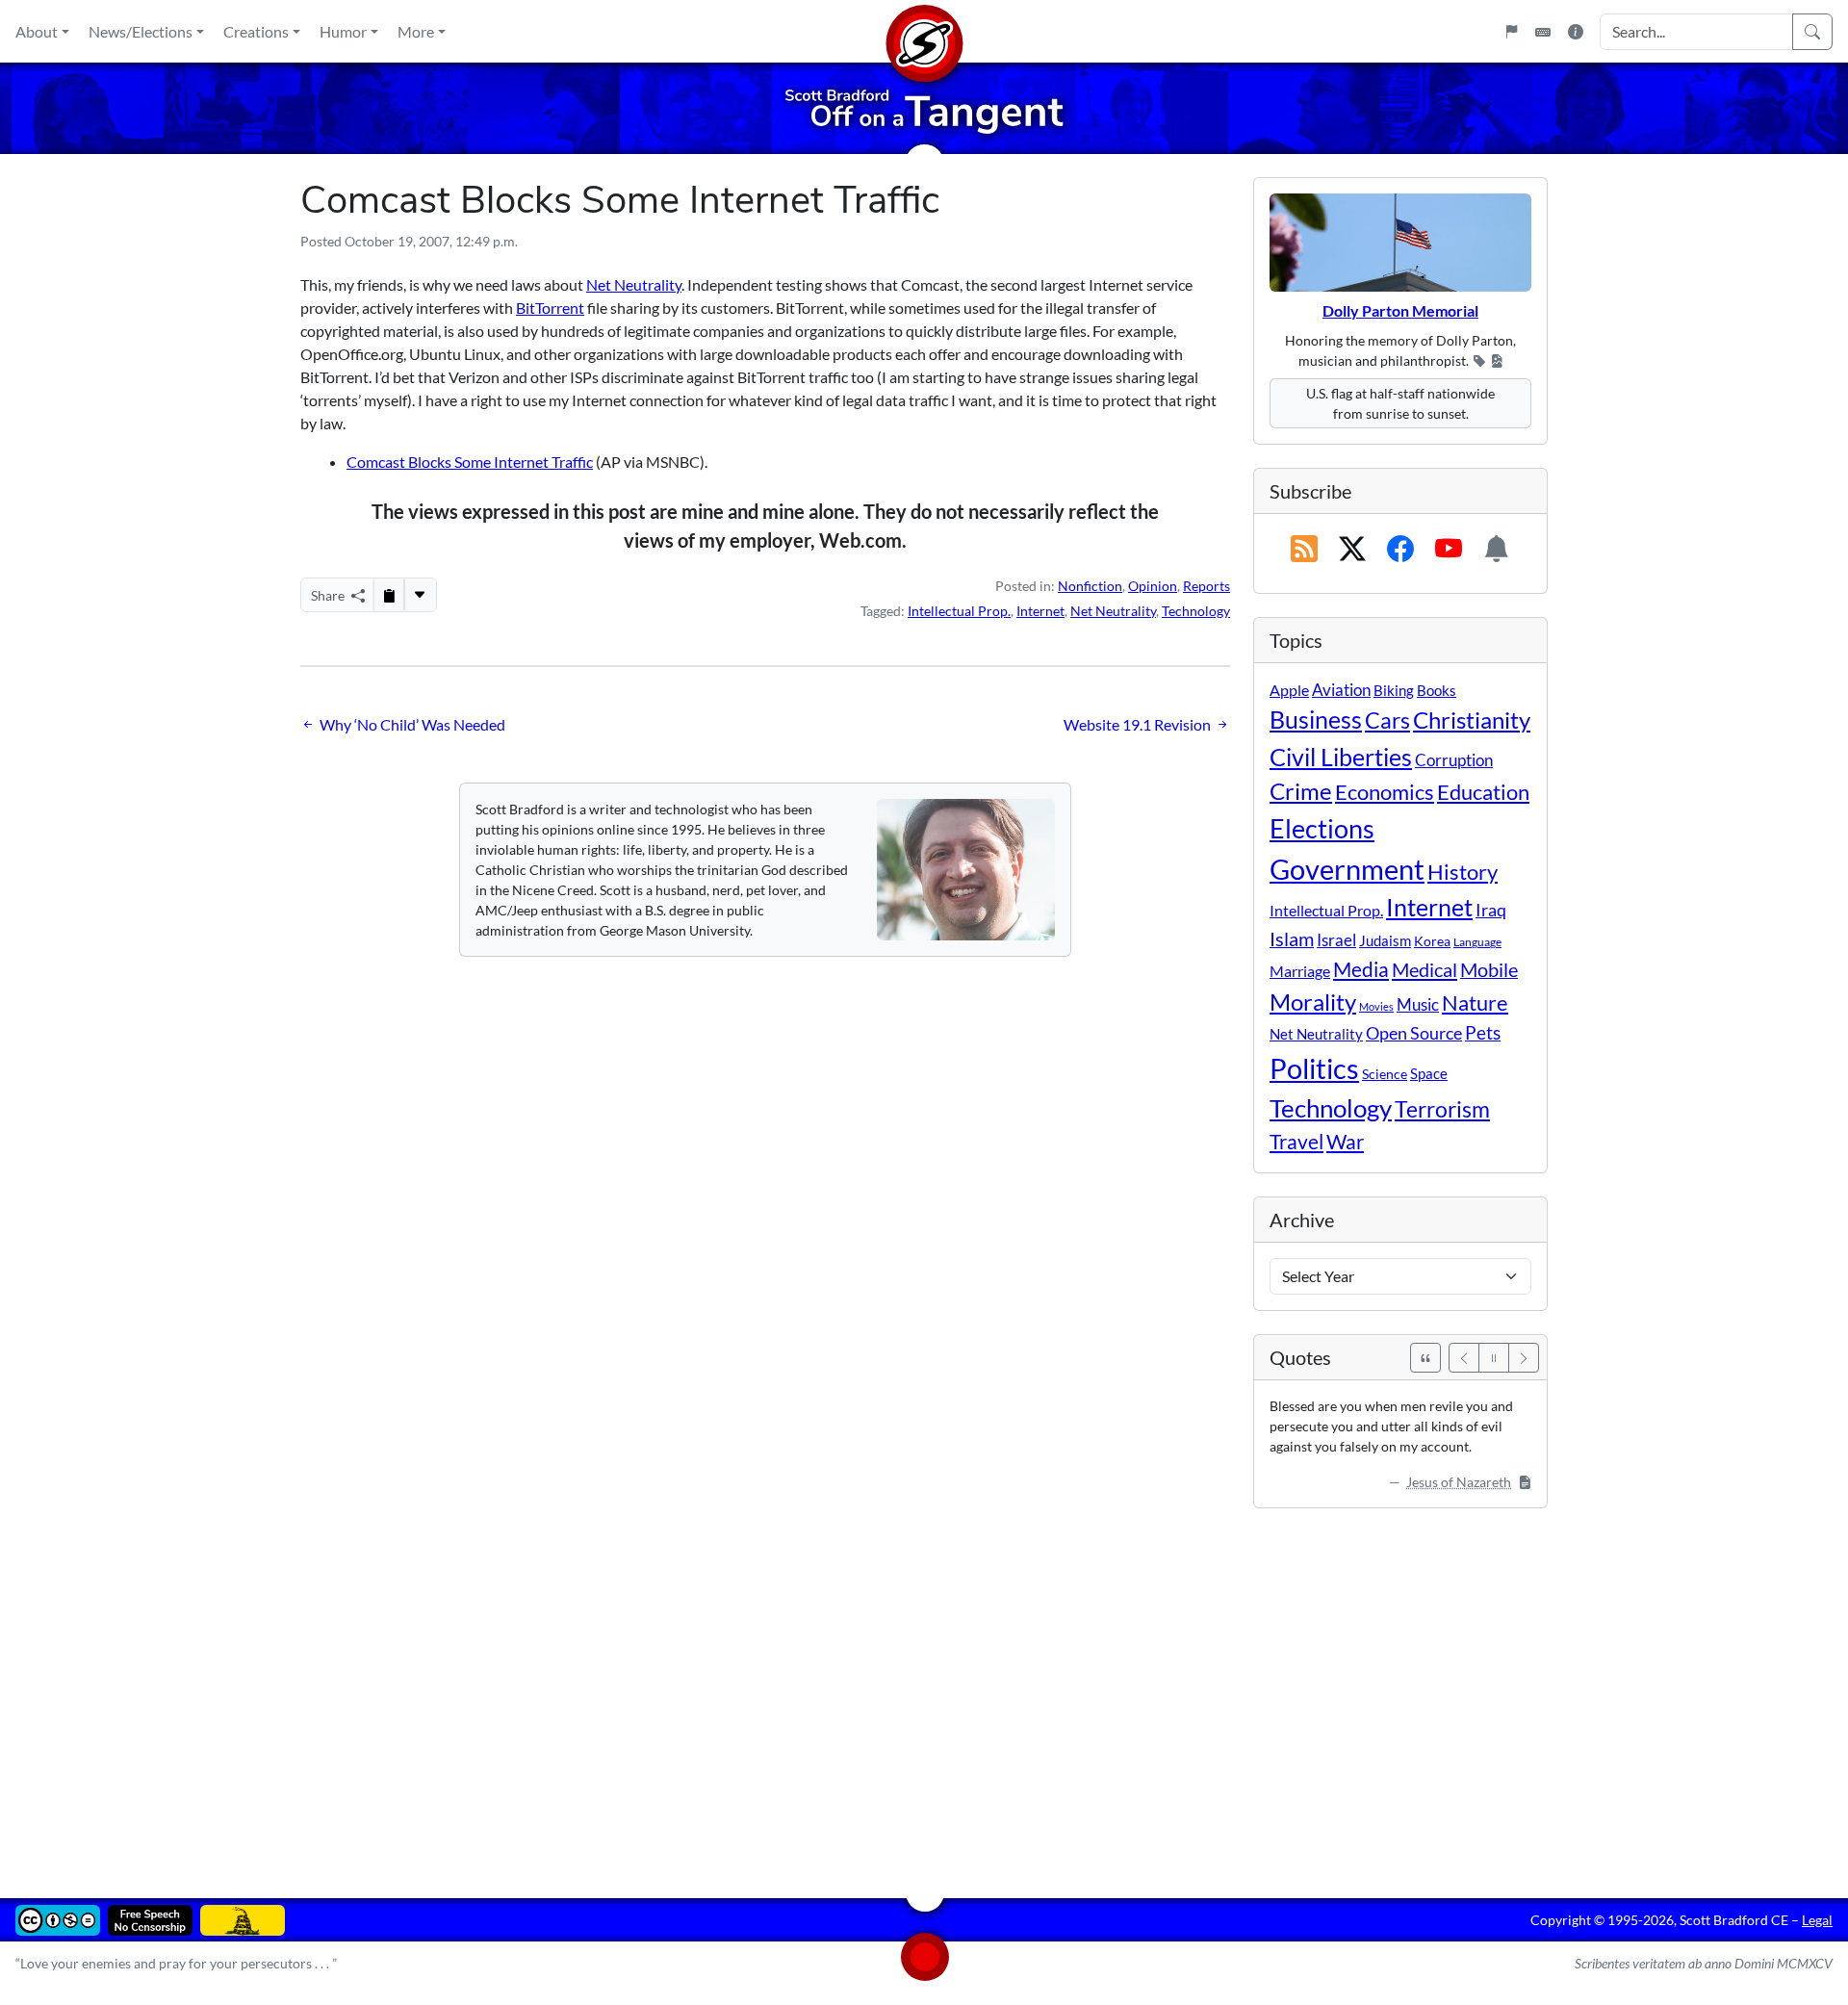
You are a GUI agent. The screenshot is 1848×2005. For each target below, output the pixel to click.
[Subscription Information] (1497, 550)
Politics (1314, 1068)
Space (1429, 1073)
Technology (1196, 611)
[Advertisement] (878, 1689)
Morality (1313, 1002)
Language (1477, 942)
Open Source (1414, 1033)
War (1345, 1142)
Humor (343, 31)
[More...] (420, 595)
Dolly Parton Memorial (1400, 310)
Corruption (1454, 760)
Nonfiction (1090, 586)
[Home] (924, 31)
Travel (1296, 1142)
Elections (1322, 829)
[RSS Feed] (1304, 550)
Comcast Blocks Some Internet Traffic (470, 462)
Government (1347, 869)
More (416, 31)
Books (1437, 690)
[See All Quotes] (1425, 1358)
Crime (1301, 791)
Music (1418, 1004)
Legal (1817, 1920)
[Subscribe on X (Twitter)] (1352, 550)
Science (1385, 1074)
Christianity (1472, 720)
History (1463, 872)
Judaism (1385, 940)
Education (1483, 792)
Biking (1394, 690)
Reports (1206, 586)
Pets (1483, 1032)
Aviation (1341, 690)
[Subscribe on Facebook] (1400, 550)
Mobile (1489, 970)
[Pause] (1494, 1358)
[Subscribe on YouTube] (1449, 550)
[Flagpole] (1511, 32)
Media (1361, 969)
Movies (1376, 1006)
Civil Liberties (1341, 757)
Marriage (1300, 971)
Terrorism (1442, 1109)
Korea (1432, 941)
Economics (1385, 792)
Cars (1387, 720)
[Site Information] (1576, 32)
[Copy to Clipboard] (389, 595)
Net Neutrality (634, 284)
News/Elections (141, 31)
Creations (256, 31)
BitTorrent (550, 308)
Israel (1336, 940)
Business (1316, 720)
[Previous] (1464, 1358)
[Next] (1524, 1358)
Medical (1424, 969)
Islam (1292, 939)
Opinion (1153, 586)
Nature (1475, 1002)
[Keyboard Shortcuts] (1543, 32)
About (37, 31)
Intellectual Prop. (959, 611)
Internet (1040, 611)
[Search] (1812, 32)
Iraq (1491, 910)
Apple (1289, 690)
